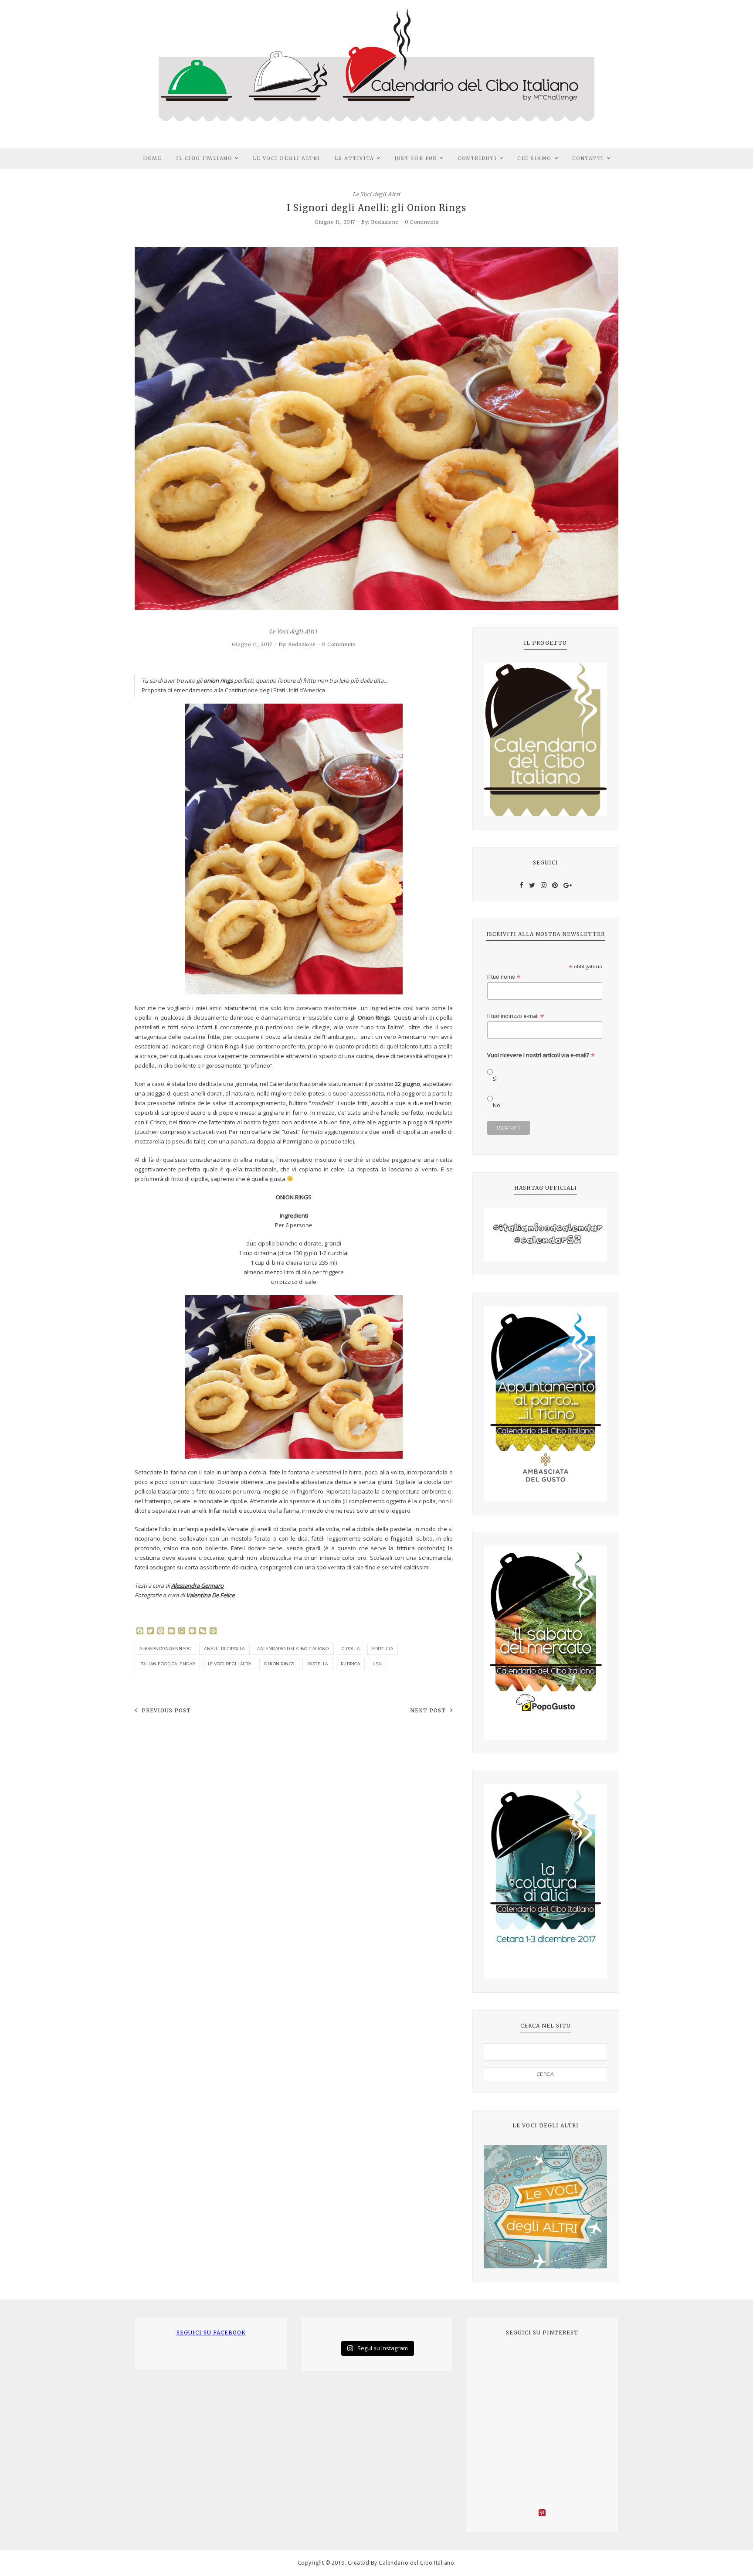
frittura (383, 1649)
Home (152, 158)
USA (377, 1664)
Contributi (477, 158)
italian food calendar (167, 1664)
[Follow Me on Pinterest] (542, 2514)
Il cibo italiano (204, 158)
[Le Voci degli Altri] (545, 2207)
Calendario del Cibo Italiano (293, 1649)
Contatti (588, 158)
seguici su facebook (211, 2333)
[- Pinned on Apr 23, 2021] (497, 2362)
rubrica (351, 1664)
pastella (318, 1664)
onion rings (279, 1664)
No (497, 1105)
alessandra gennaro (165, 1649)
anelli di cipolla (224, 1649)
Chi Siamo (534, 158)
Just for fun (416, 158)
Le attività (354, 158)
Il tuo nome (504, 977)
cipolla (351, 1649)
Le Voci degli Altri (287, 158)
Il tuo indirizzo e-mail (516, 1016)
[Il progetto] (545, 739)
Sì (495, 1079)
